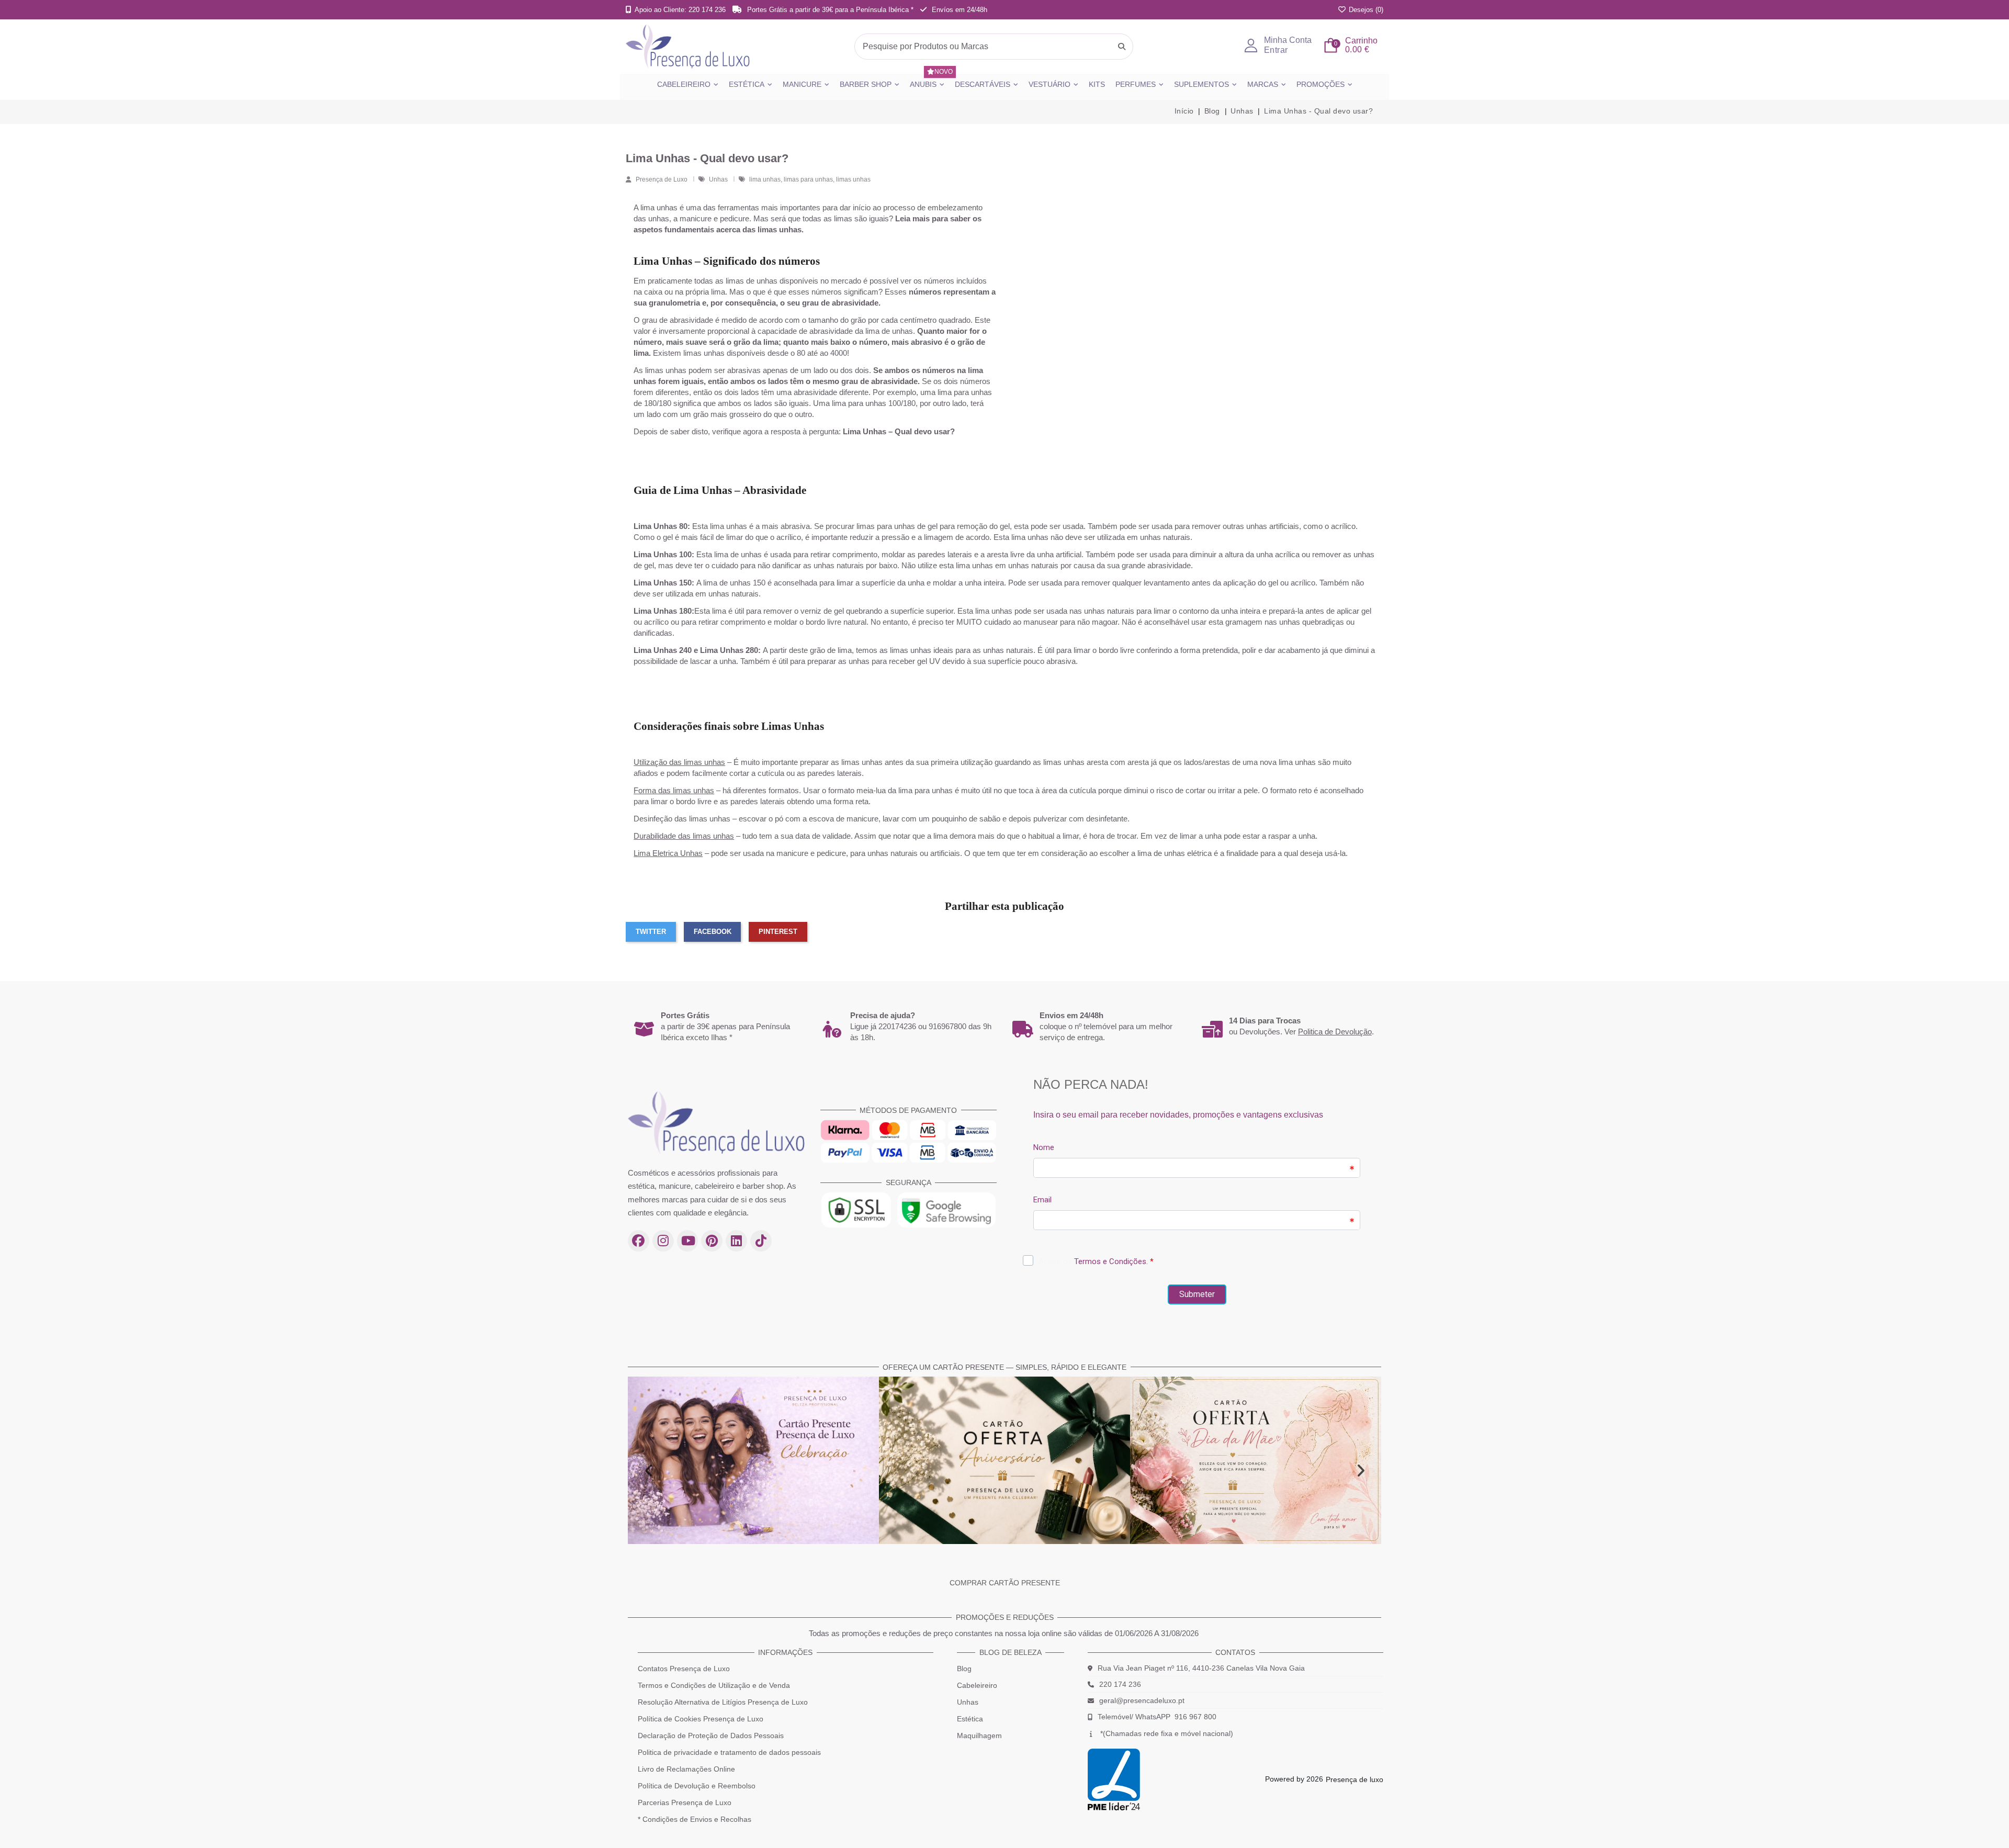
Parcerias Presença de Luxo (685, 1802)
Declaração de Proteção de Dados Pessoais (711, 1736)
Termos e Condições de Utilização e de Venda (714, 1685)
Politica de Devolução (1335, 1032)
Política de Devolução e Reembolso (697, 1786)
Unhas (719, 179)
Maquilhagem (979, 1736)
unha (1307, 836)
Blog (964, 1669)
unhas (659, 218)
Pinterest (778, 932)
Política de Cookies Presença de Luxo (701, 1719)
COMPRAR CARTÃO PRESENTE (1005, 1583)
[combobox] (994, 47)
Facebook (713, 932)
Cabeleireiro (977, 1685)
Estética (970, 1719)
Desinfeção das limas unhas (682, 819)
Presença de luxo (1355, 1779)
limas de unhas (752, 281)
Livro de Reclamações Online (686, 1769)
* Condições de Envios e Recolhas (695, 1819)
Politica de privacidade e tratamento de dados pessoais (729, 1752)
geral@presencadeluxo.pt (1142, 1700)
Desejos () (1365, 10)
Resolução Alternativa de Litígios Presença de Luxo (723, 1702)
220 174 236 (1120, 1684)
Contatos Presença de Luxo (684, 1669)
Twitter (651, 932)
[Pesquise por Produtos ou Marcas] (1122, 47)
